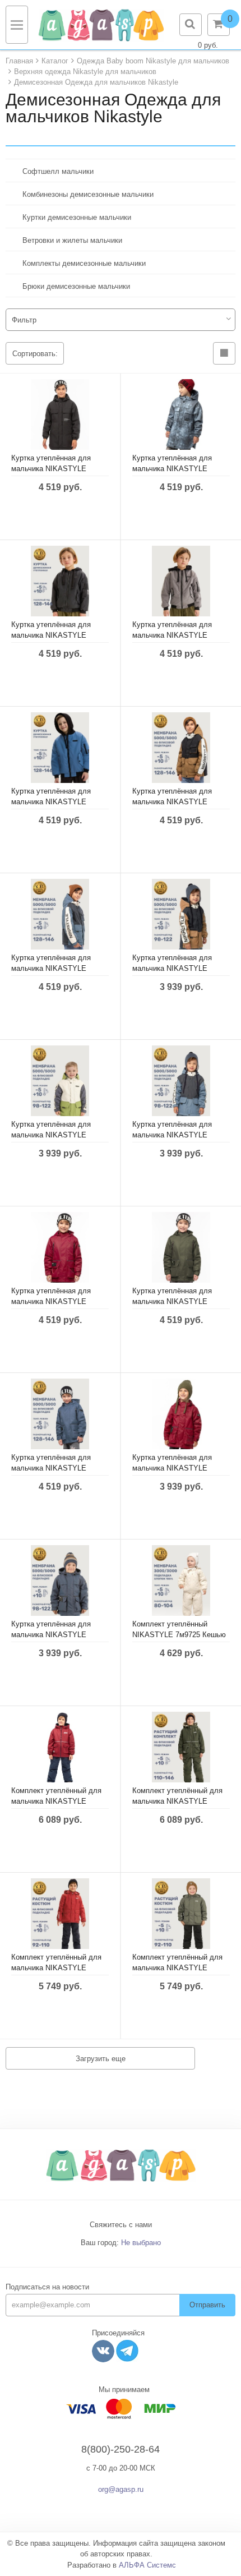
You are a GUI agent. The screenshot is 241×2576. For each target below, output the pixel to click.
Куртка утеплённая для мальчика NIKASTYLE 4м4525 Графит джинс (51, 968)
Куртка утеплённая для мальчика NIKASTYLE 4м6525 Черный (51, 469)
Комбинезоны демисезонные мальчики (88, 194)
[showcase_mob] (224, 353)
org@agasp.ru (121, 2489)
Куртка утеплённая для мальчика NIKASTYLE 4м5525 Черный (51, 635)
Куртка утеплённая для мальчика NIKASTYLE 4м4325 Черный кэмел (172, 968)
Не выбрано (141, 2243)
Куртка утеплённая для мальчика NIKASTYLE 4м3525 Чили (51, 1301)
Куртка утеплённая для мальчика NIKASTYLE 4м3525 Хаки (172, 1301)
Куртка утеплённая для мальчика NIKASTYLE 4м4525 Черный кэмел (172, 802)
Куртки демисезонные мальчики (77, 217)
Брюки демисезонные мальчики (76, 286)
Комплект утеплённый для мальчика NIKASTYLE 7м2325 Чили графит (56, 1968)
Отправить (207, 2305)
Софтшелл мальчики (58, 171)
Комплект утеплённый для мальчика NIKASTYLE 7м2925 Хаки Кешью (177, 1801)
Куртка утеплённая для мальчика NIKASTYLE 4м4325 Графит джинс (172, 1135)
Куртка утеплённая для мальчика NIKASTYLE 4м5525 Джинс (51, 802)
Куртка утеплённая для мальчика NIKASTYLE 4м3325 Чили (172, 1468)
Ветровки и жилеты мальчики (72, 240)
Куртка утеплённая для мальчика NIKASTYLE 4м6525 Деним (172, 469)
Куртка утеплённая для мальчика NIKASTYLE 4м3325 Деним (51, 1635)
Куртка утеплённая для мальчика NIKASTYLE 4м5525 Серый (172, 635)
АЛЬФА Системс (147, 2565)
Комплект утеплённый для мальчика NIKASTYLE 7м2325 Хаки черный (177, 1968)
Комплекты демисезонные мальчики (84, 263)
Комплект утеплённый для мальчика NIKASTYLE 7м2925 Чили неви (56, 1801)
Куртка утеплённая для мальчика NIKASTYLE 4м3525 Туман (51, 1468)
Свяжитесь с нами (121, 2225)
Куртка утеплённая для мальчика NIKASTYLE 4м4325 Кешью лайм (51, 1135)
